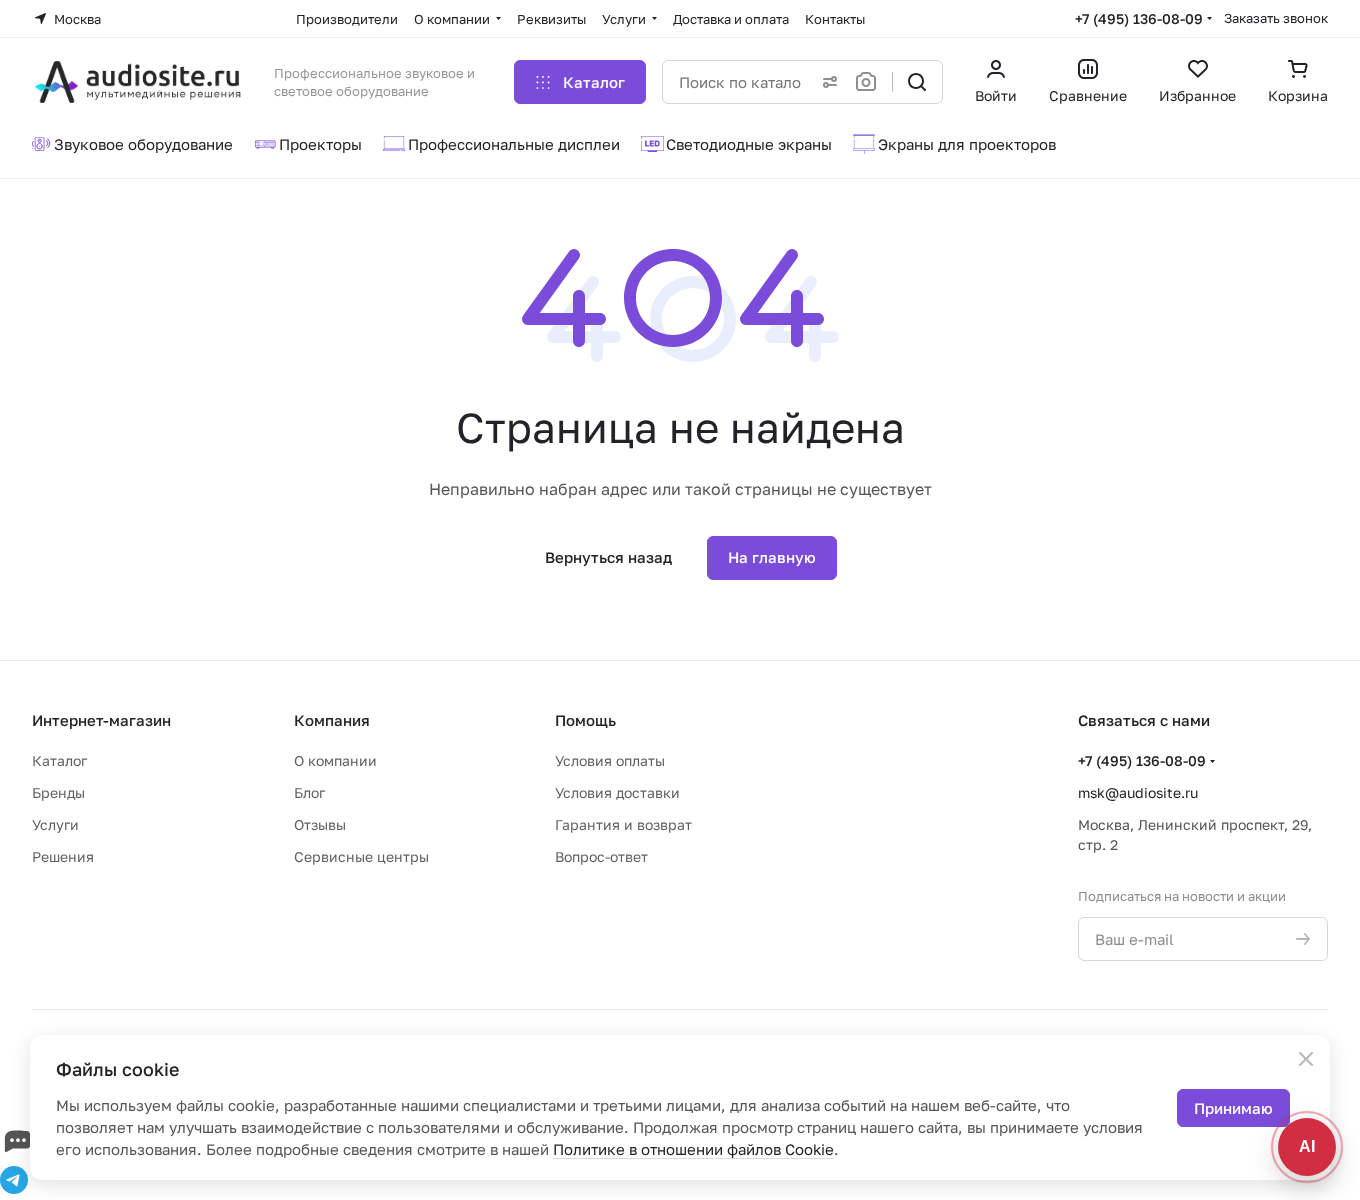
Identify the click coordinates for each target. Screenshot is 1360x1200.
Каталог (59, 760)
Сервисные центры (361, 856)
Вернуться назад (608, 557)
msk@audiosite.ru (1138, 792)
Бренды (58, 792)
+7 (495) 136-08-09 (1139, 18)
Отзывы (320, 824)
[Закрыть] (1306, 1059)
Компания (332, 720)
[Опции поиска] (826, 82)
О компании (335, 760)
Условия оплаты (610, 760)
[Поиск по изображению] (870, 82)
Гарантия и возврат (623, 824)
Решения (63, 856)
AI (1307, 1146)
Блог (309, 792)
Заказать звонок (1276, 18)
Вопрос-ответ (601, 856)
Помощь (585, 720)
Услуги (55, 824)
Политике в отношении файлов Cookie (693, 1149)
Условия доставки (617, 792)
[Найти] (917, 82)
